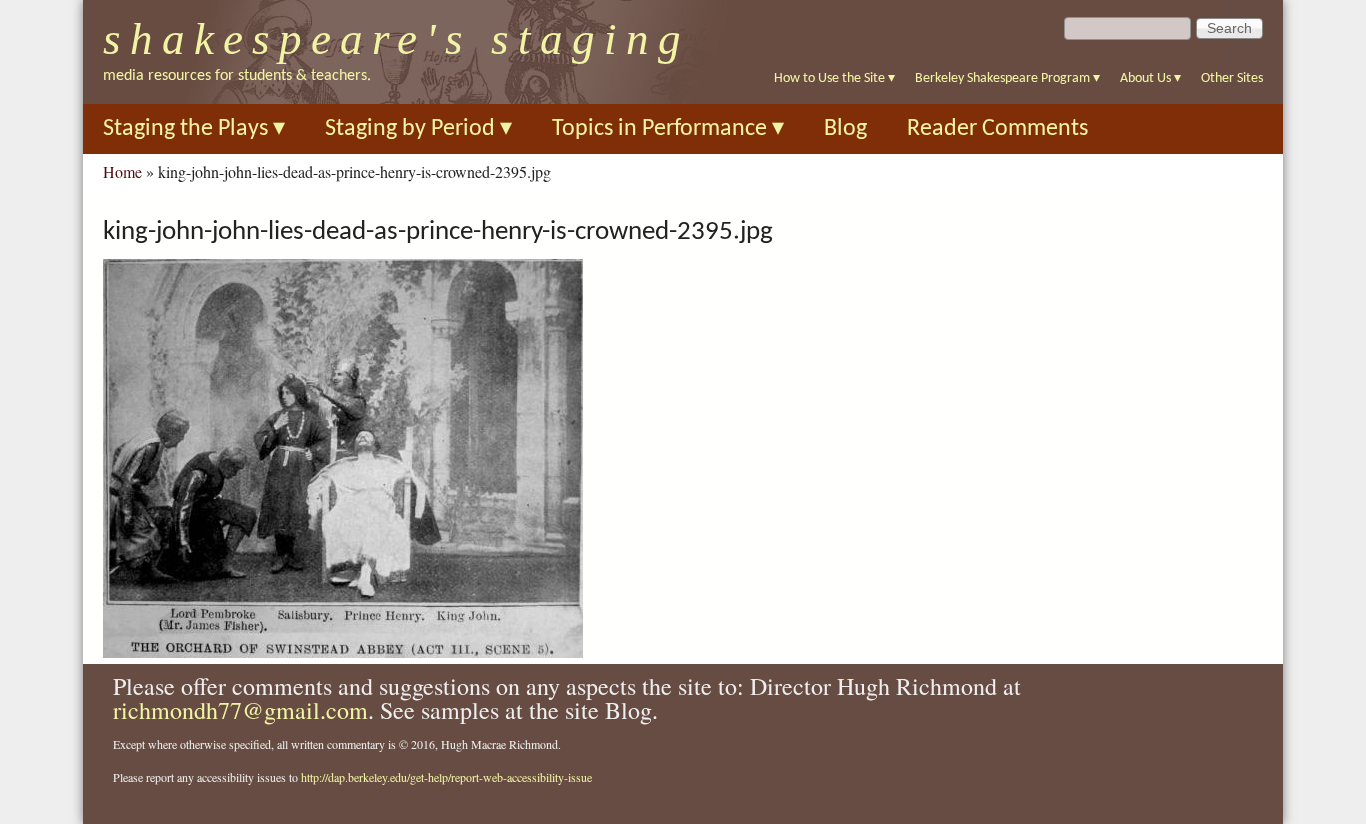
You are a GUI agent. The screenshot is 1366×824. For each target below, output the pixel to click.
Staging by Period (418, 129)
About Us (1150, 78)
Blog (845, 129)
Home (122, 171)
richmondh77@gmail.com (240, 710)
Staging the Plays (194, 129)
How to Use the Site (834, 78)
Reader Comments (997, 129)
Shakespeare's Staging (396, 39)
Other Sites (1232, 78)
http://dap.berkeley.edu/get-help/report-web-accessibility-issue (446, 777)
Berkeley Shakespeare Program (1007, 78)
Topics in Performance (668, 129)
